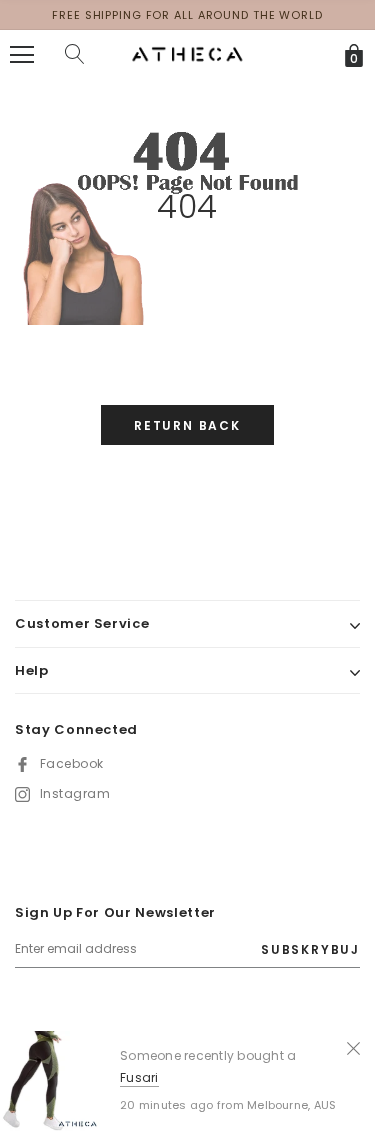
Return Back (187, 425)
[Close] (353, 1047)
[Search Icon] (75, 55)
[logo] (187, 53)
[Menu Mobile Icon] (22, 55)
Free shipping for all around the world (187, 15)
